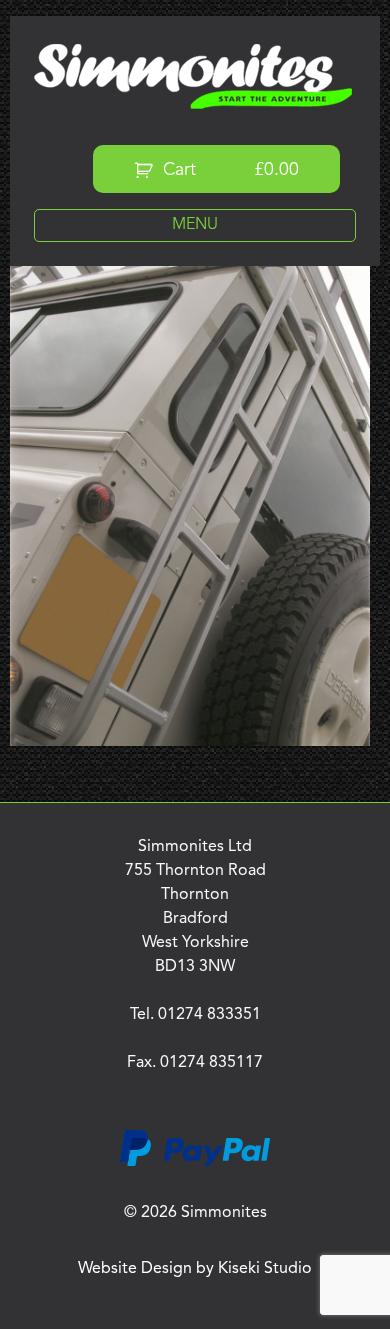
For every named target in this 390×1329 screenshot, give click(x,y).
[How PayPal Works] (195, 1163)
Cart (228, 170)
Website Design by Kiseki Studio (195, 1269)
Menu (195, 225)
